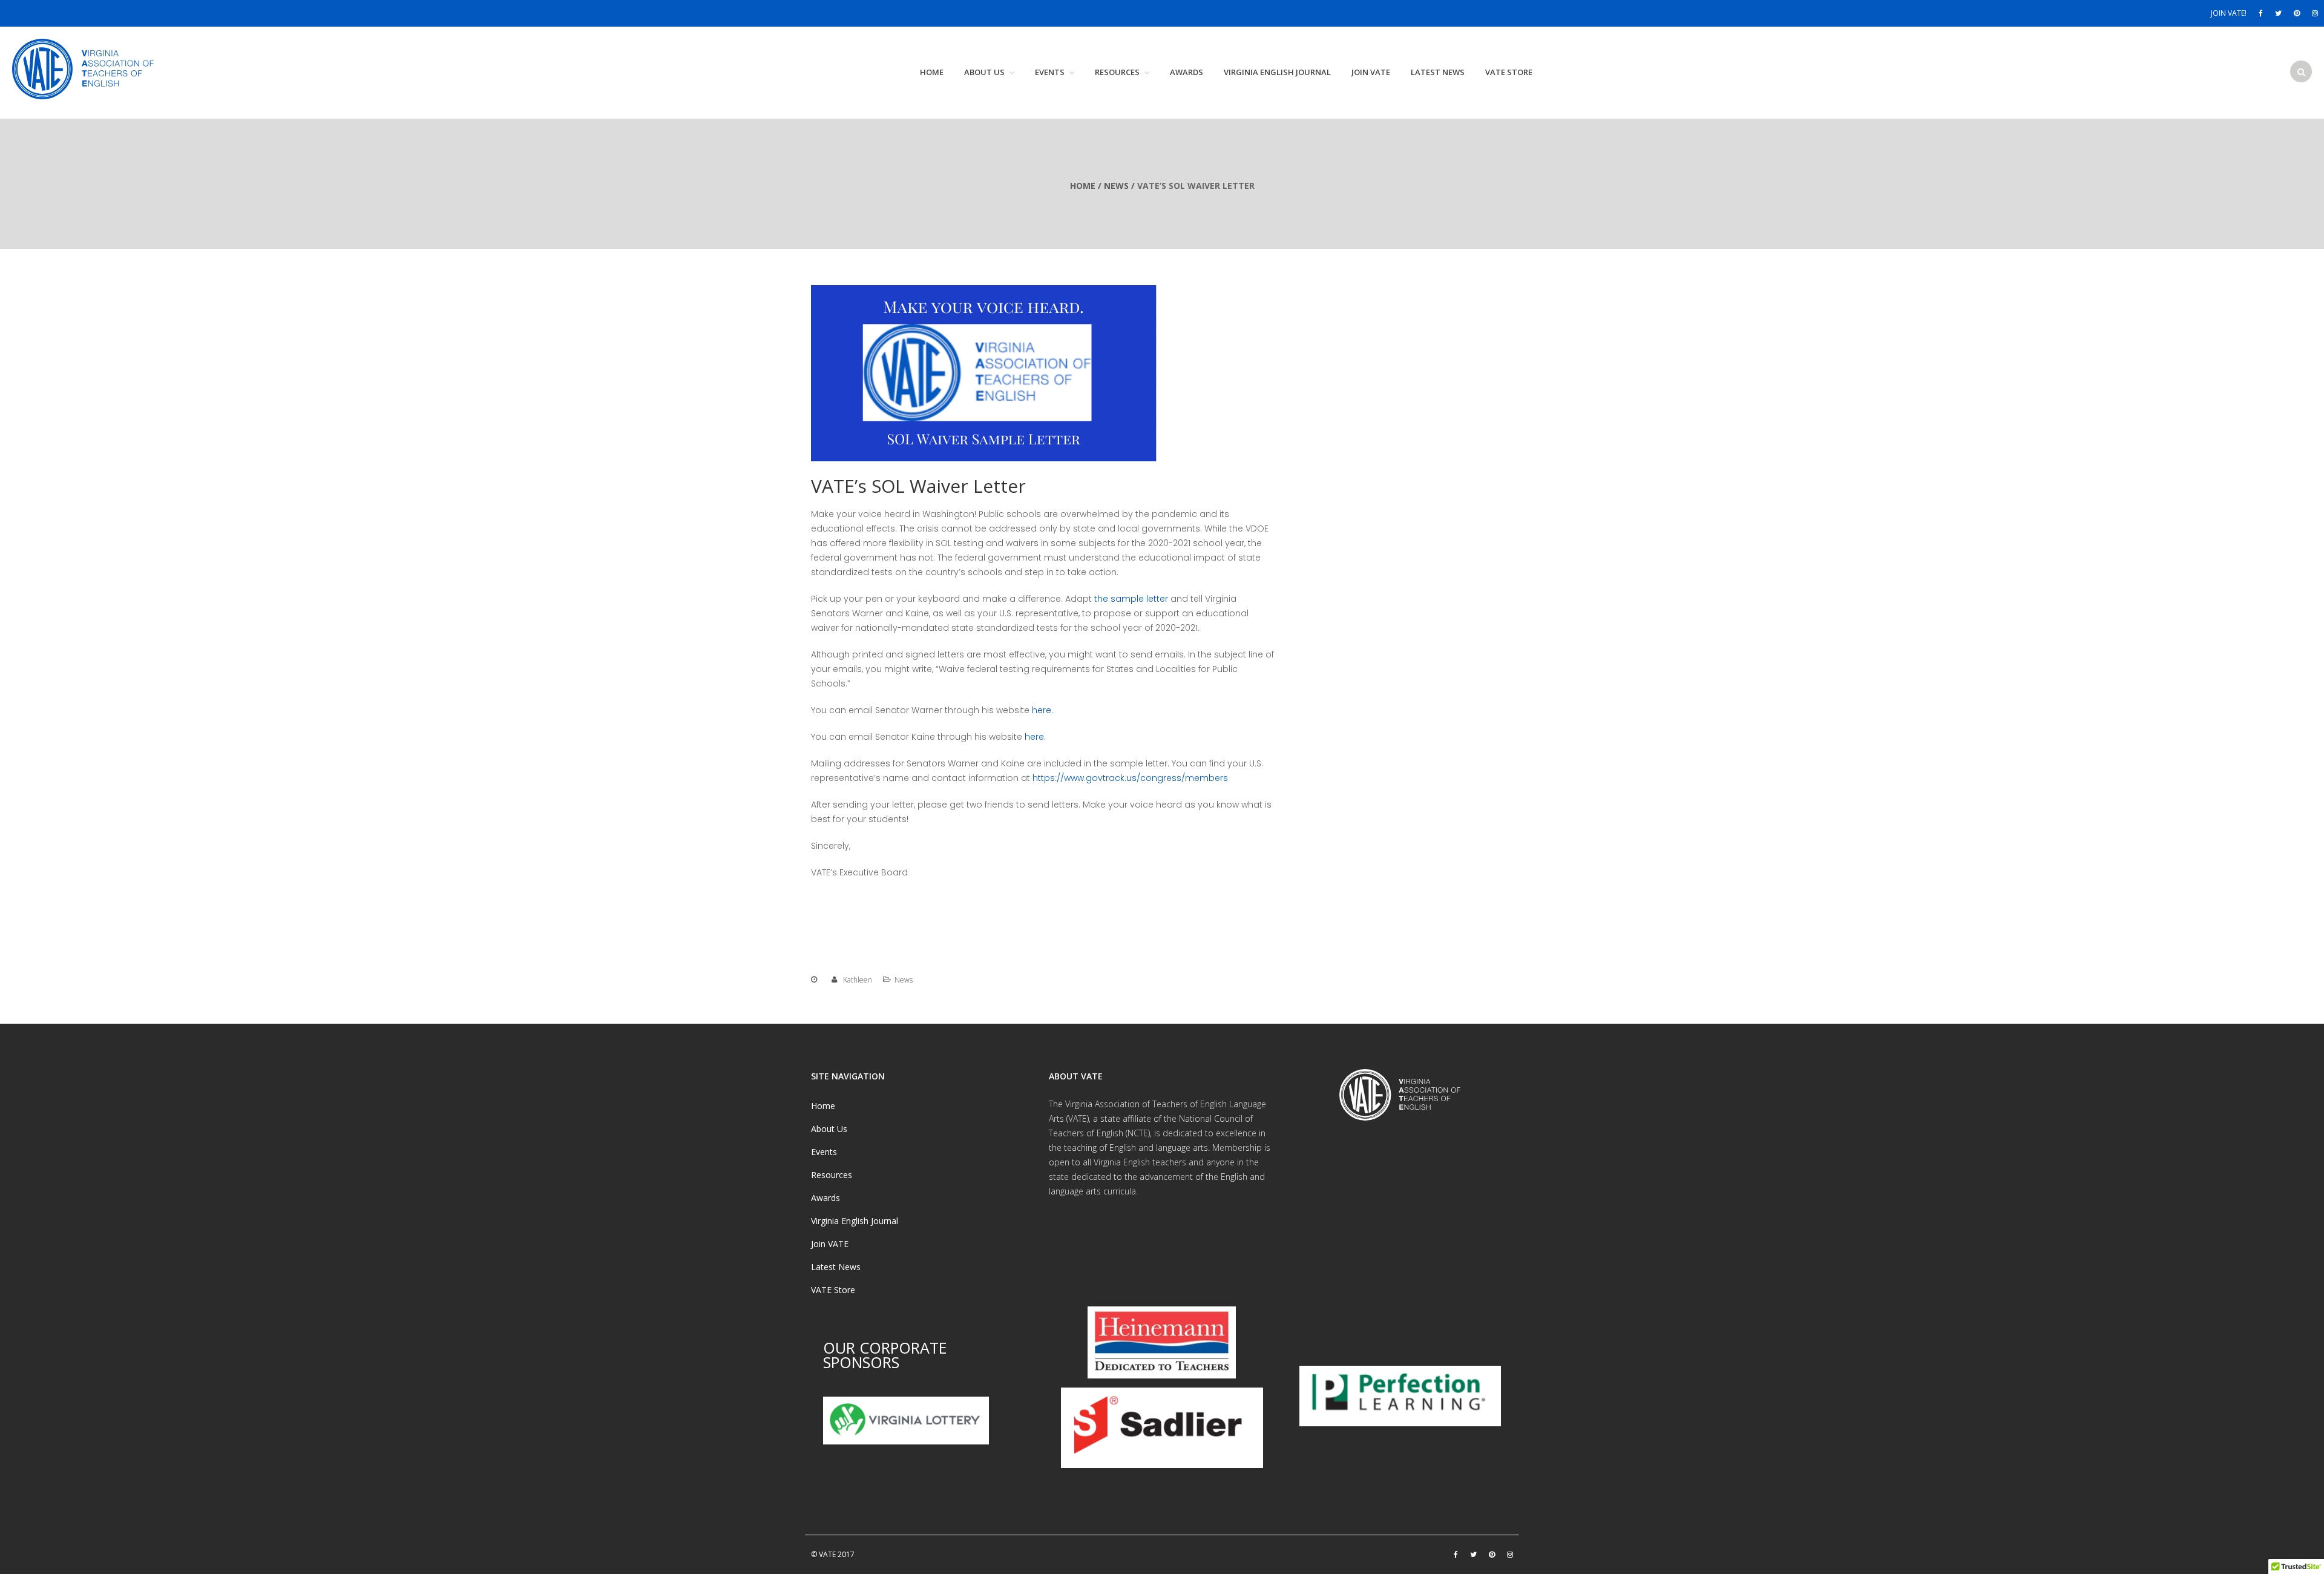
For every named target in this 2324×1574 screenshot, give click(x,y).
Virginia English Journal (1277, 72)
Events (1050, 72)
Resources (1117, 72)
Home (932, 72)
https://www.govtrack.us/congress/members (1130, 778)
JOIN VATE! (2229, 13)
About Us (984, 72)
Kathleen (858, 980)
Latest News (1438, 72)
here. (1042, 710)
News (1116, 186)
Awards (1187, 72)
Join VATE (1371, 72)
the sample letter (1131, 599)
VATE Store (1509, 72)
